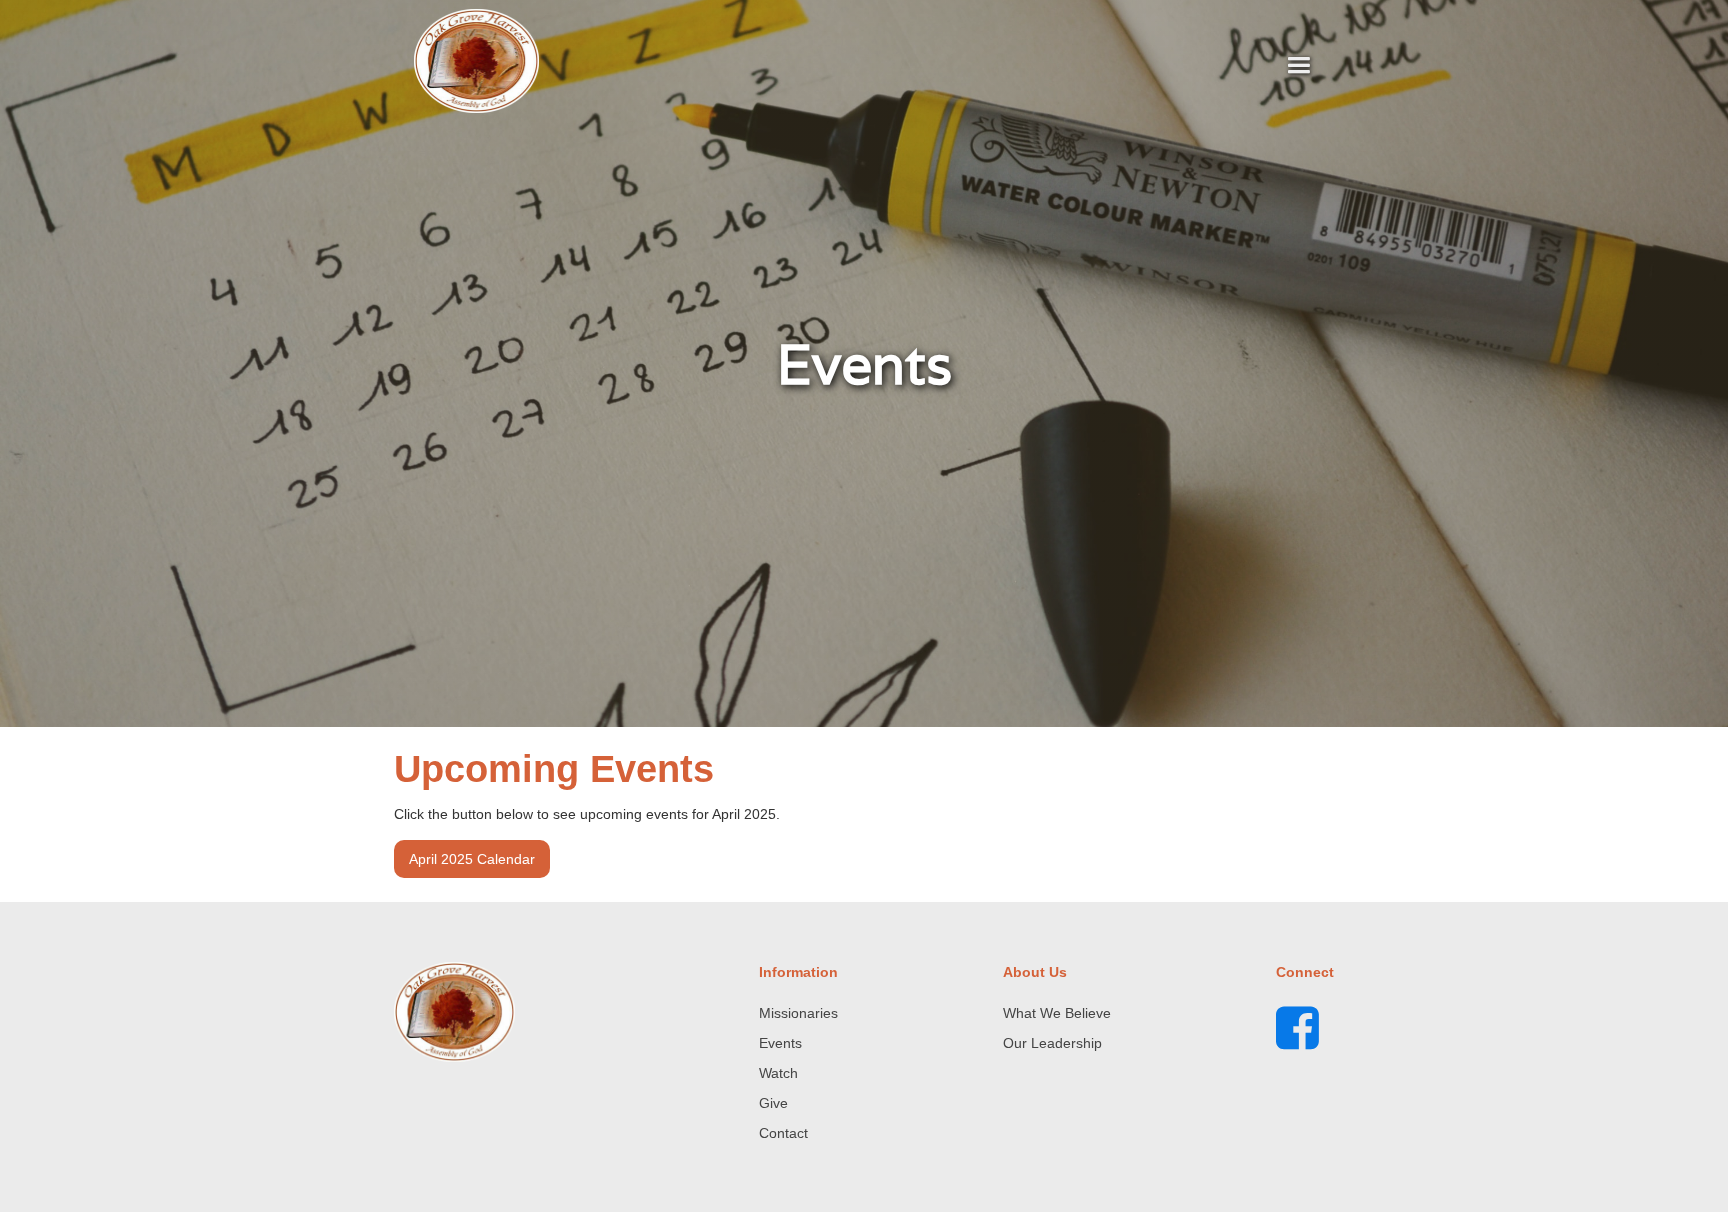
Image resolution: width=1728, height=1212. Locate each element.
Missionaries (798, 1013)
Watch (778, 1073)
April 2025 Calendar (472, 859)
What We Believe (1057, 1013)
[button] (1298, 65)
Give (773, 1103)
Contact (783, 1133)
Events (780, 1043)
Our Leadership (1052, 1043)
